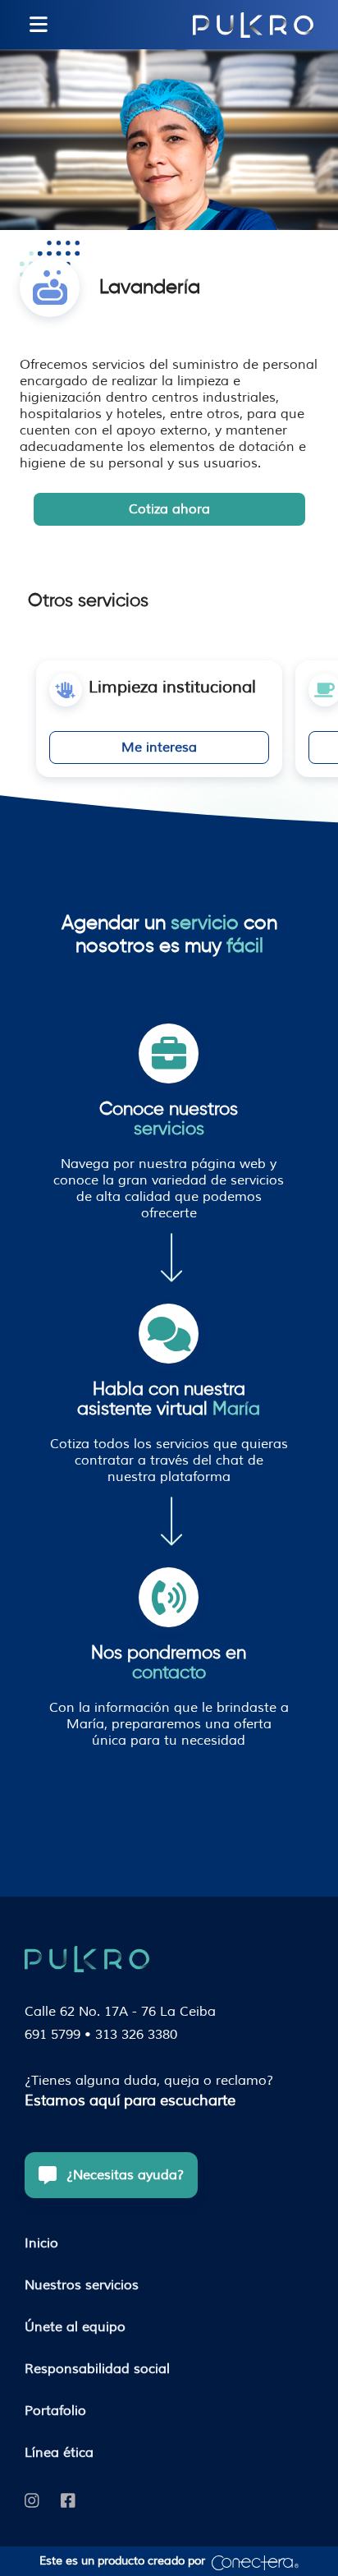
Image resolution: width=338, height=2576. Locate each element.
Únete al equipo (75, 2327)
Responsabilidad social (97, 2369)
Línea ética (59, 2453)
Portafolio (55, 2411)
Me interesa (159, 747)
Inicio (41, 2243)
